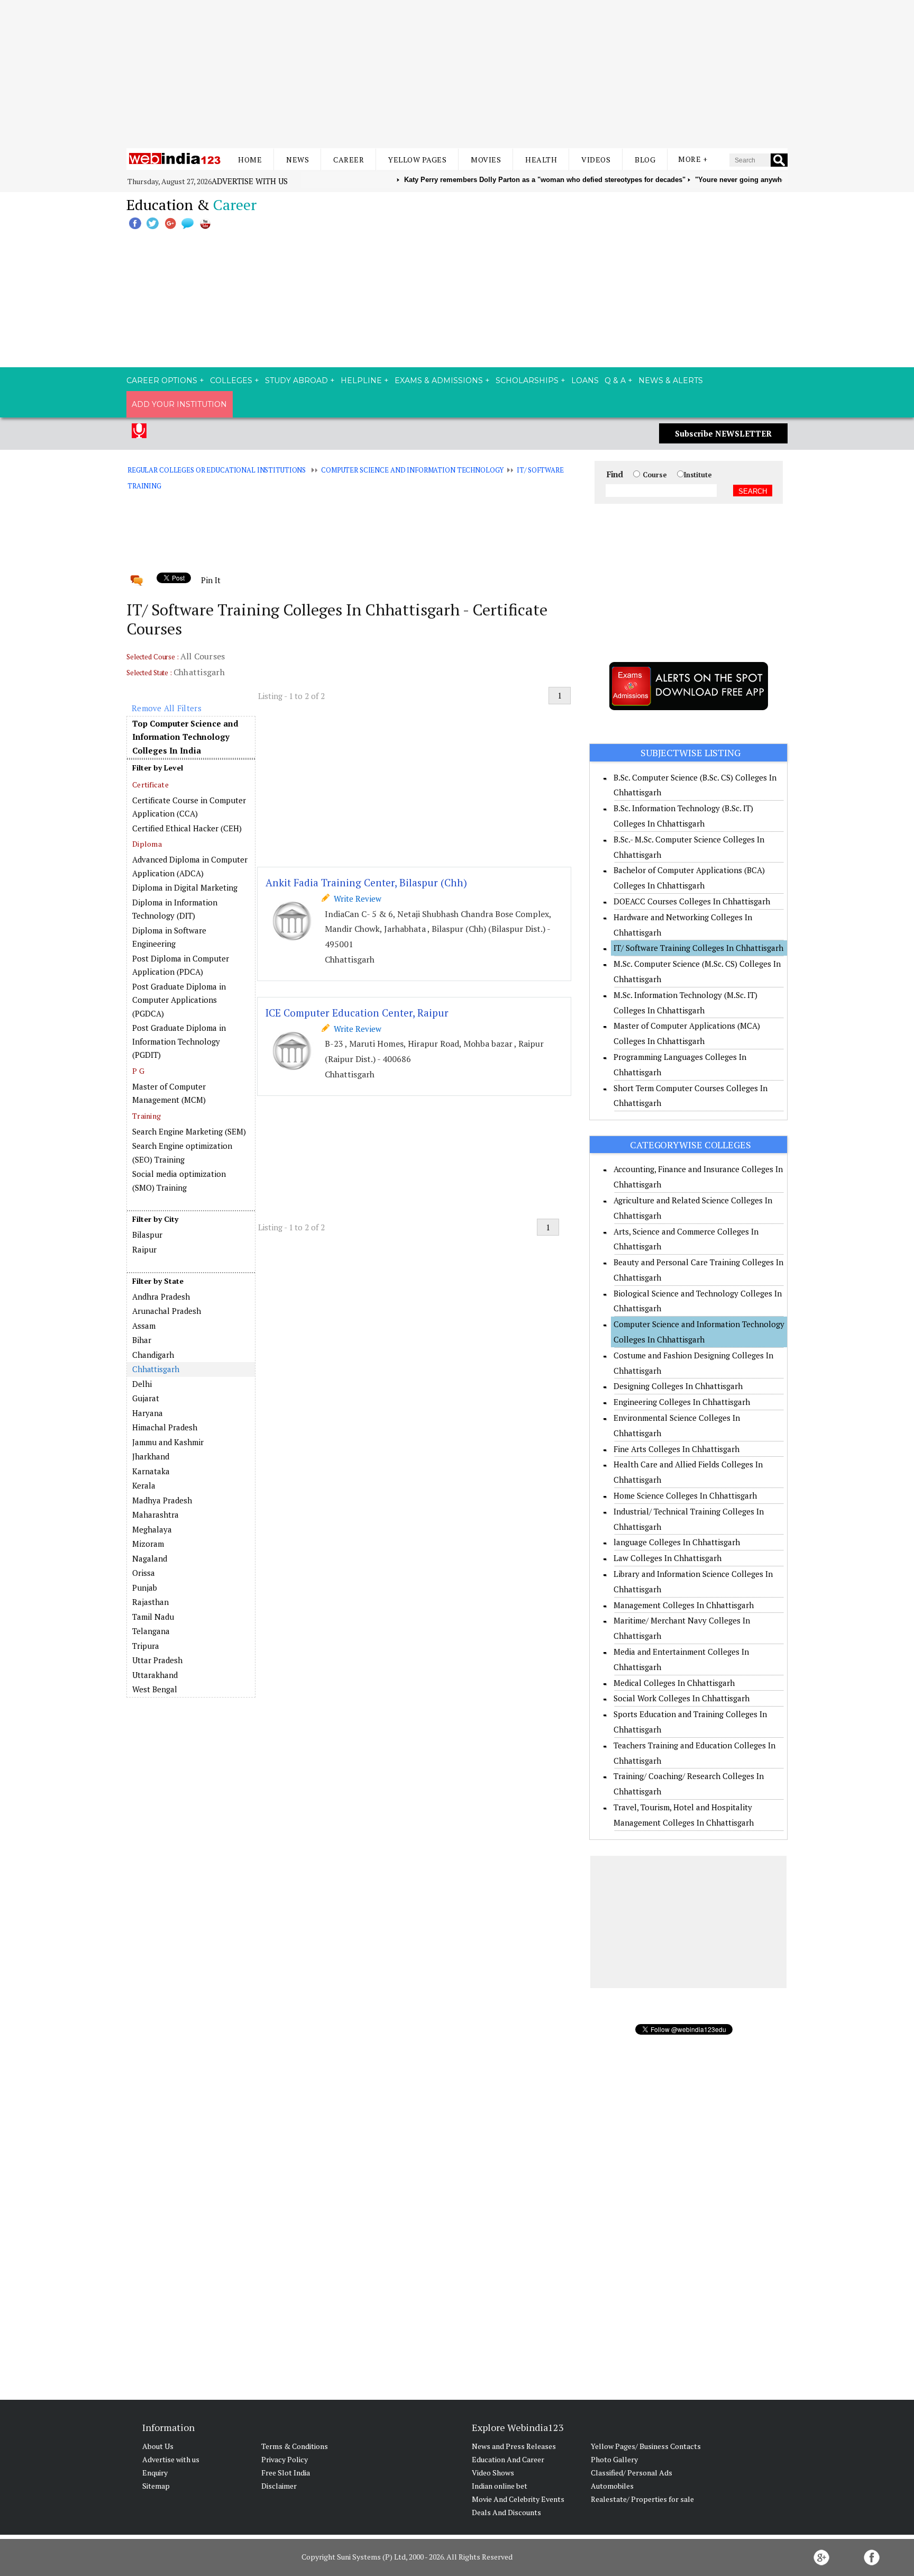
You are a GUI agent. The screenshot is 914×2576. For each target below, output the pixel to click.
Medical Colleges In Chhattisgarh (674, 1683)
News (298, 160)
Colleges (231, 380)
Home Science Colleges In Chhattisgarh (685, 1495)
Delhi (142, 1384)
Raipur (144, 1249)
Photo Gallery (614, 2459)
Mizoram (148, 1544)
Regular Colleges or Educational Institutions (217, 470)
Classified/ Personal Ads (632, 2473)
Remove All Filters (167, 708)
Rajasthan (150, 1602)
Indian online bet (500, 2486)
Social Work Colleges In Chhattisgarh (682, 1698)
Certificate (150, 784)
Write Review (355, 899)
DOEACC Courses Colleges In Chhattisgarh (692, 901)
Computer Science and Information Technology (412, 470)
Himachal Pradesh (165, 1427)
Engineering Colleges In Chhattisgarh (682, 1402)
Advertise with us (250, 181)
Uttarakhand (155, 1675)
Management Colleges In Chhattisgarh (684, 1605)
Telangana (151, 1631)
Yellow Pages (417, 160)
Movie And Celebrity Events (518, 2499)
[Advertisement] (457, 74)
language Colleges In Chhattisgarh (677, 1542)
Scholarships (527, 380)
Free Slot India (286, 2473)
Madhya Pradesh (162, 1500)
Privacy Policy (285, 2459)
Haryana (148, 1413)
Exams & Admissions (439, 380)
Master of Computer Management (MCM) (169, 1093)
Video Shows (493, 2473)
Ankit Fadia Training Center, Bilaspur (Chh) (366, 882)
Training (147, 1116)
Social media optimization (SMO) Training (179, 1181)
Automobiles (612, 2486)
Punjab (145, 1588)
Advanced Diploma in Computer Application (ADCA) (190, 866)
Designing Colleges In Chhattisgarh (678, 1386)
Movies (486, 160)
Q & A (615, 380)
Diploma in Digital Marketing (185, 887)
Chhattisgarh (156, 1369)
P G (138, 1071)
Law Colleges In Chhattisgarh (668, 1558)
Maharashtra (156, 1514)
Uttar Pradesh (157, 1660)
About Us (158, 2446)
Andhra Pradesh (161, 1296)
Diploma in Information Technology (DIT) (175, 909)
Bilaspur (147, 1235)
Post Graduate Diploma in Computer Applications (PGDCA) (179, 1000)
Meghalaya (152, 1529)
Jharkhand (151, 1456)
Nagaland (150, 1558)
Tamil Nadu (153, 1617)
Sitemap (156, 2486)
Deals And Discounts (506, 2512)
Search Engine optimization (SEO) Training (182, 1153)
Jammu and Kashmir (168, 1442)
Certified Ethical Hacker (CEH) (187, 828)
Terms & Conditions (295, 2446)
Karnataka (151, 1471)
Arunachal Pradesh (167, 1311)
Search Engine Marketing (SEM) (189, 1131)
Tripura (146, 1646)
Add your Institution (179, 404)
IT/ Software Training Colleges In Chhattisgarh (698, 948)
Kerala (144, 1485)
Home (250, 160)
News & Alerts (671, 380)
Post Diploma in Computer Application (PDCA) (181, 965)
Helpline (361, 380)
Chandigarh (153, 1355)
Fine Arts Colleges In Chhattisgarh (677, 1449)
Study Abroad (296, 380)
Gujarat (146, 1398)
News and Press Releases (514, 2446)
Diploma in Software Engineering (169, 937)
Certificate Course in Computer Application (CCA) (189, 807)
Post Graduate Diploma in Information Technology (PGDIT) (179, 1041)
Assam (144, 1326)
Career (349, 160)
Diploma (147, 844)
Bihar (142, 1340)
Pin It (211, 580)
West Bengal (155, 1689)
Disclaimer (279, 2486)
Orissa (144, 1573)
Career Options (162, 380)
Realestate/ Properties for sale (642, 2499)
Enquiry (155, 2473)
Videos (596, 160)
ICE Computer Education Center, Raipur (357, 1013)
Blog (645, 160)
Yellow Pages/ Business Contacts (646, 2446)
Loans (585, 380)
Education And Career (508, 2459)
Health (541, 160)
